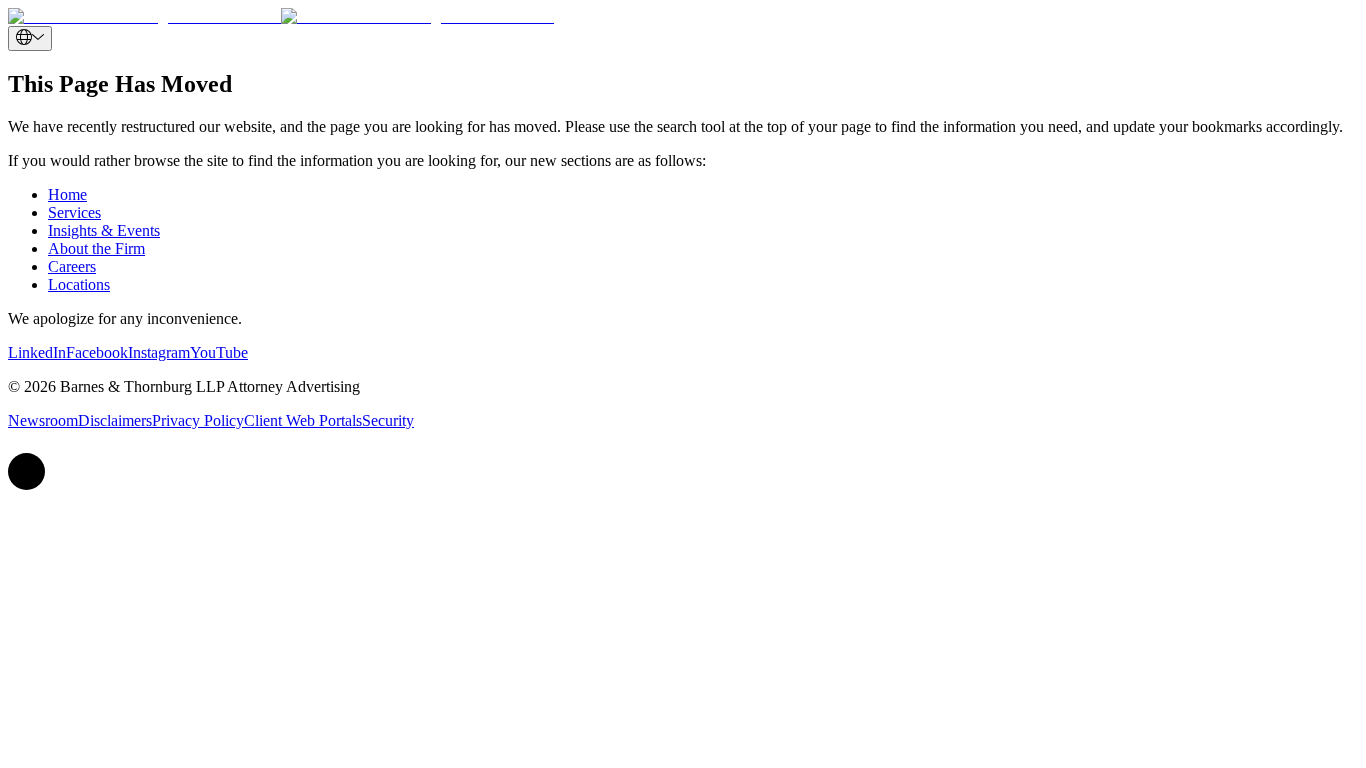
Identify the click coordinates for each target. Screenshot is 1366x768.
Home (67, 194)
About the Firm (96, 248)
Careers (72, 266)
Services (74, 212)
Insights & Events (104, 230)
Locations (79, 284)
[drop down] (30, 38)
